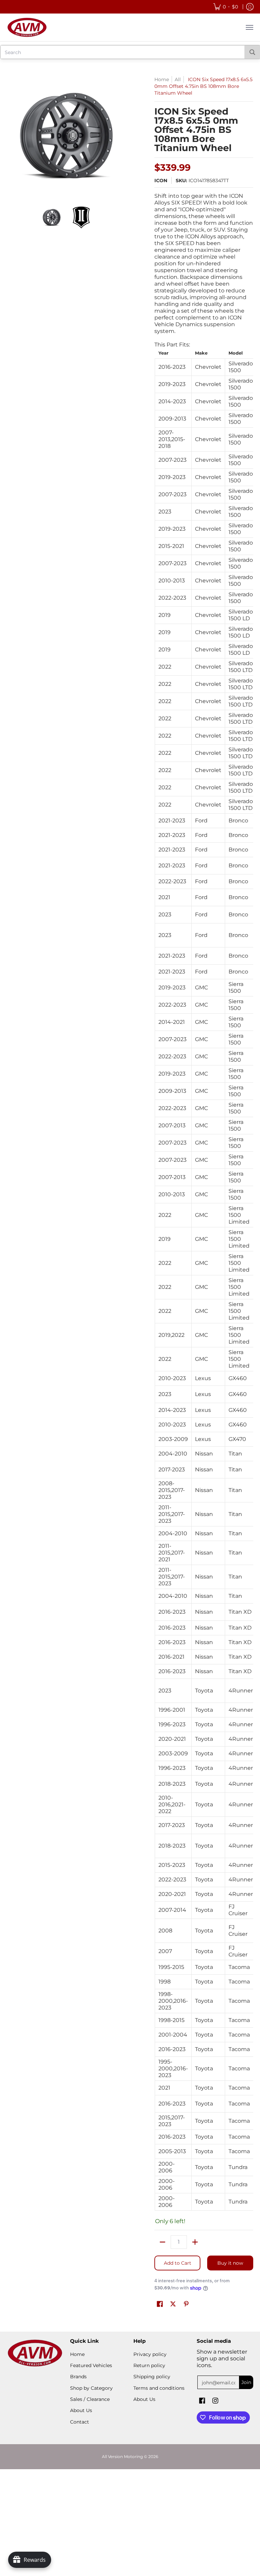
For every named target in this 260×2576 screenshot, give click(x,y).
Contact (80, 2422)
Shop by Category (91, 2388)
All (178, 79)
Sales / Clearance (90, 2399)
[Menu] (249, 27)
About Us (81, 2410)
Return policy (149, 2365)
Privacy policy (150, 2354)
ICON (161, 180)
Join (246, 2382)
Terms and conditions (159, 2388)
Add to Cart (178, 2263)
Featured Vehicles (91, 2365)
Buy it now (230, 2263)
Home (162, 79)
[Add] (195, 2242)
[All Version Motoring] (27, 27)
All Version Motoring (122, 2457)
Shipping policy (152, 2377)
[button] (160, 2304)
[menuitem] (226, 7)
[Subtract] (162, 2242)
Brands (78, 2377)
